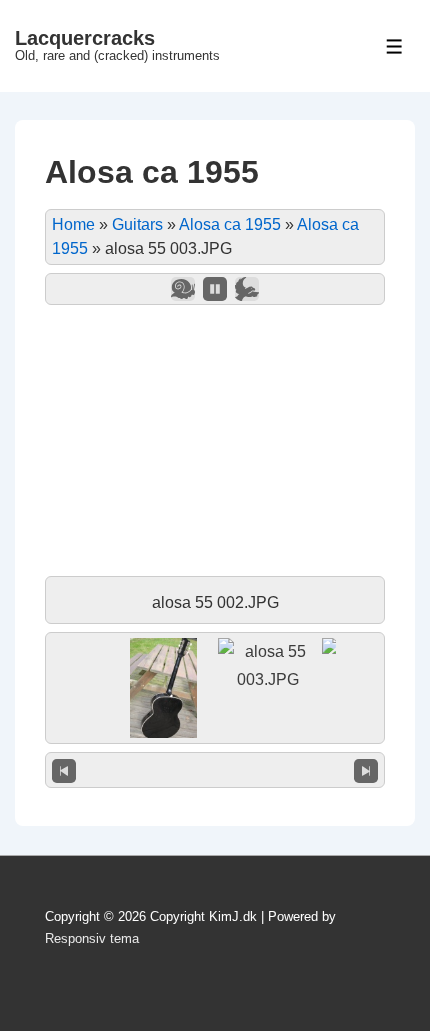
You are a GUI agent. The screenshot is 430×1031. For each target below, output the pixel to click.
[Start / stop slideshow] (215, 289)
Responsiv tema (92, 938)
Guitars (137, 224)
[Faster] (247, 289)
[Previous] (64, 770)
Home (73, 224)
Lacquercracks (85, 38)
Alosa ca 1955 (230, 224)
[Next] (366, 770)
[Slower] (183, 289)
